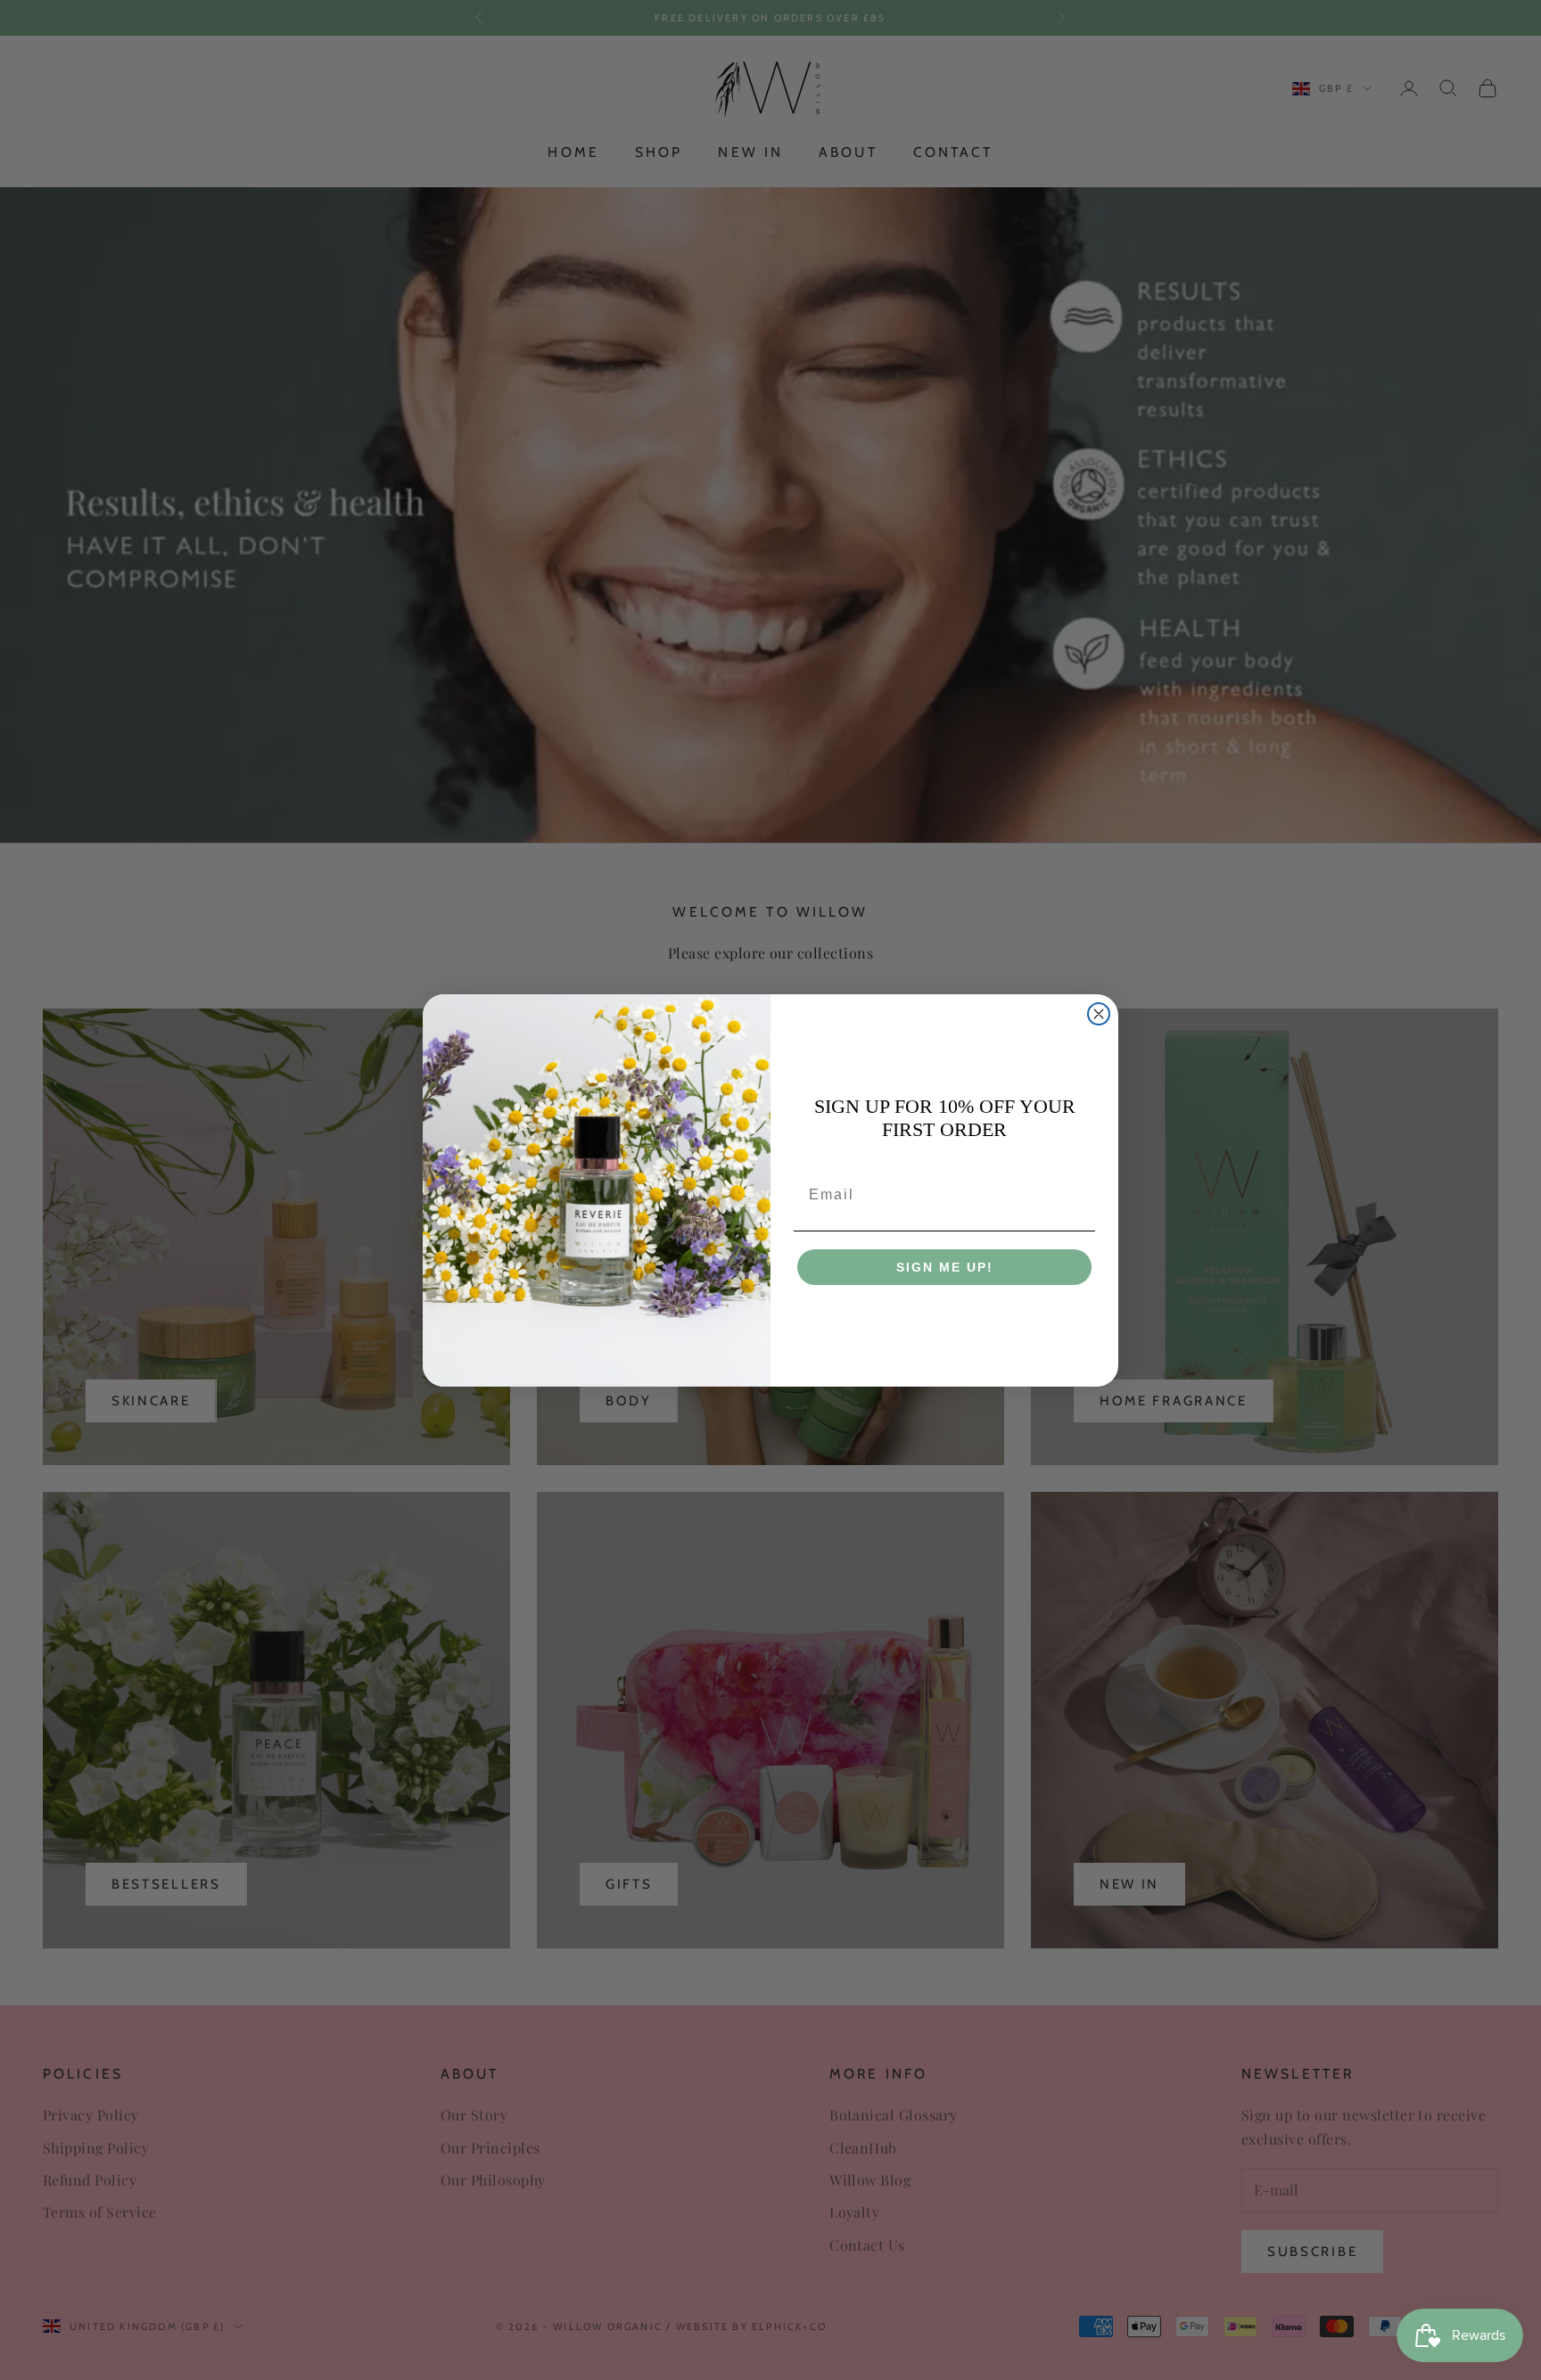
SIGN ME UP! (945, 1267)
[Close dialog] (1099, 1014)
